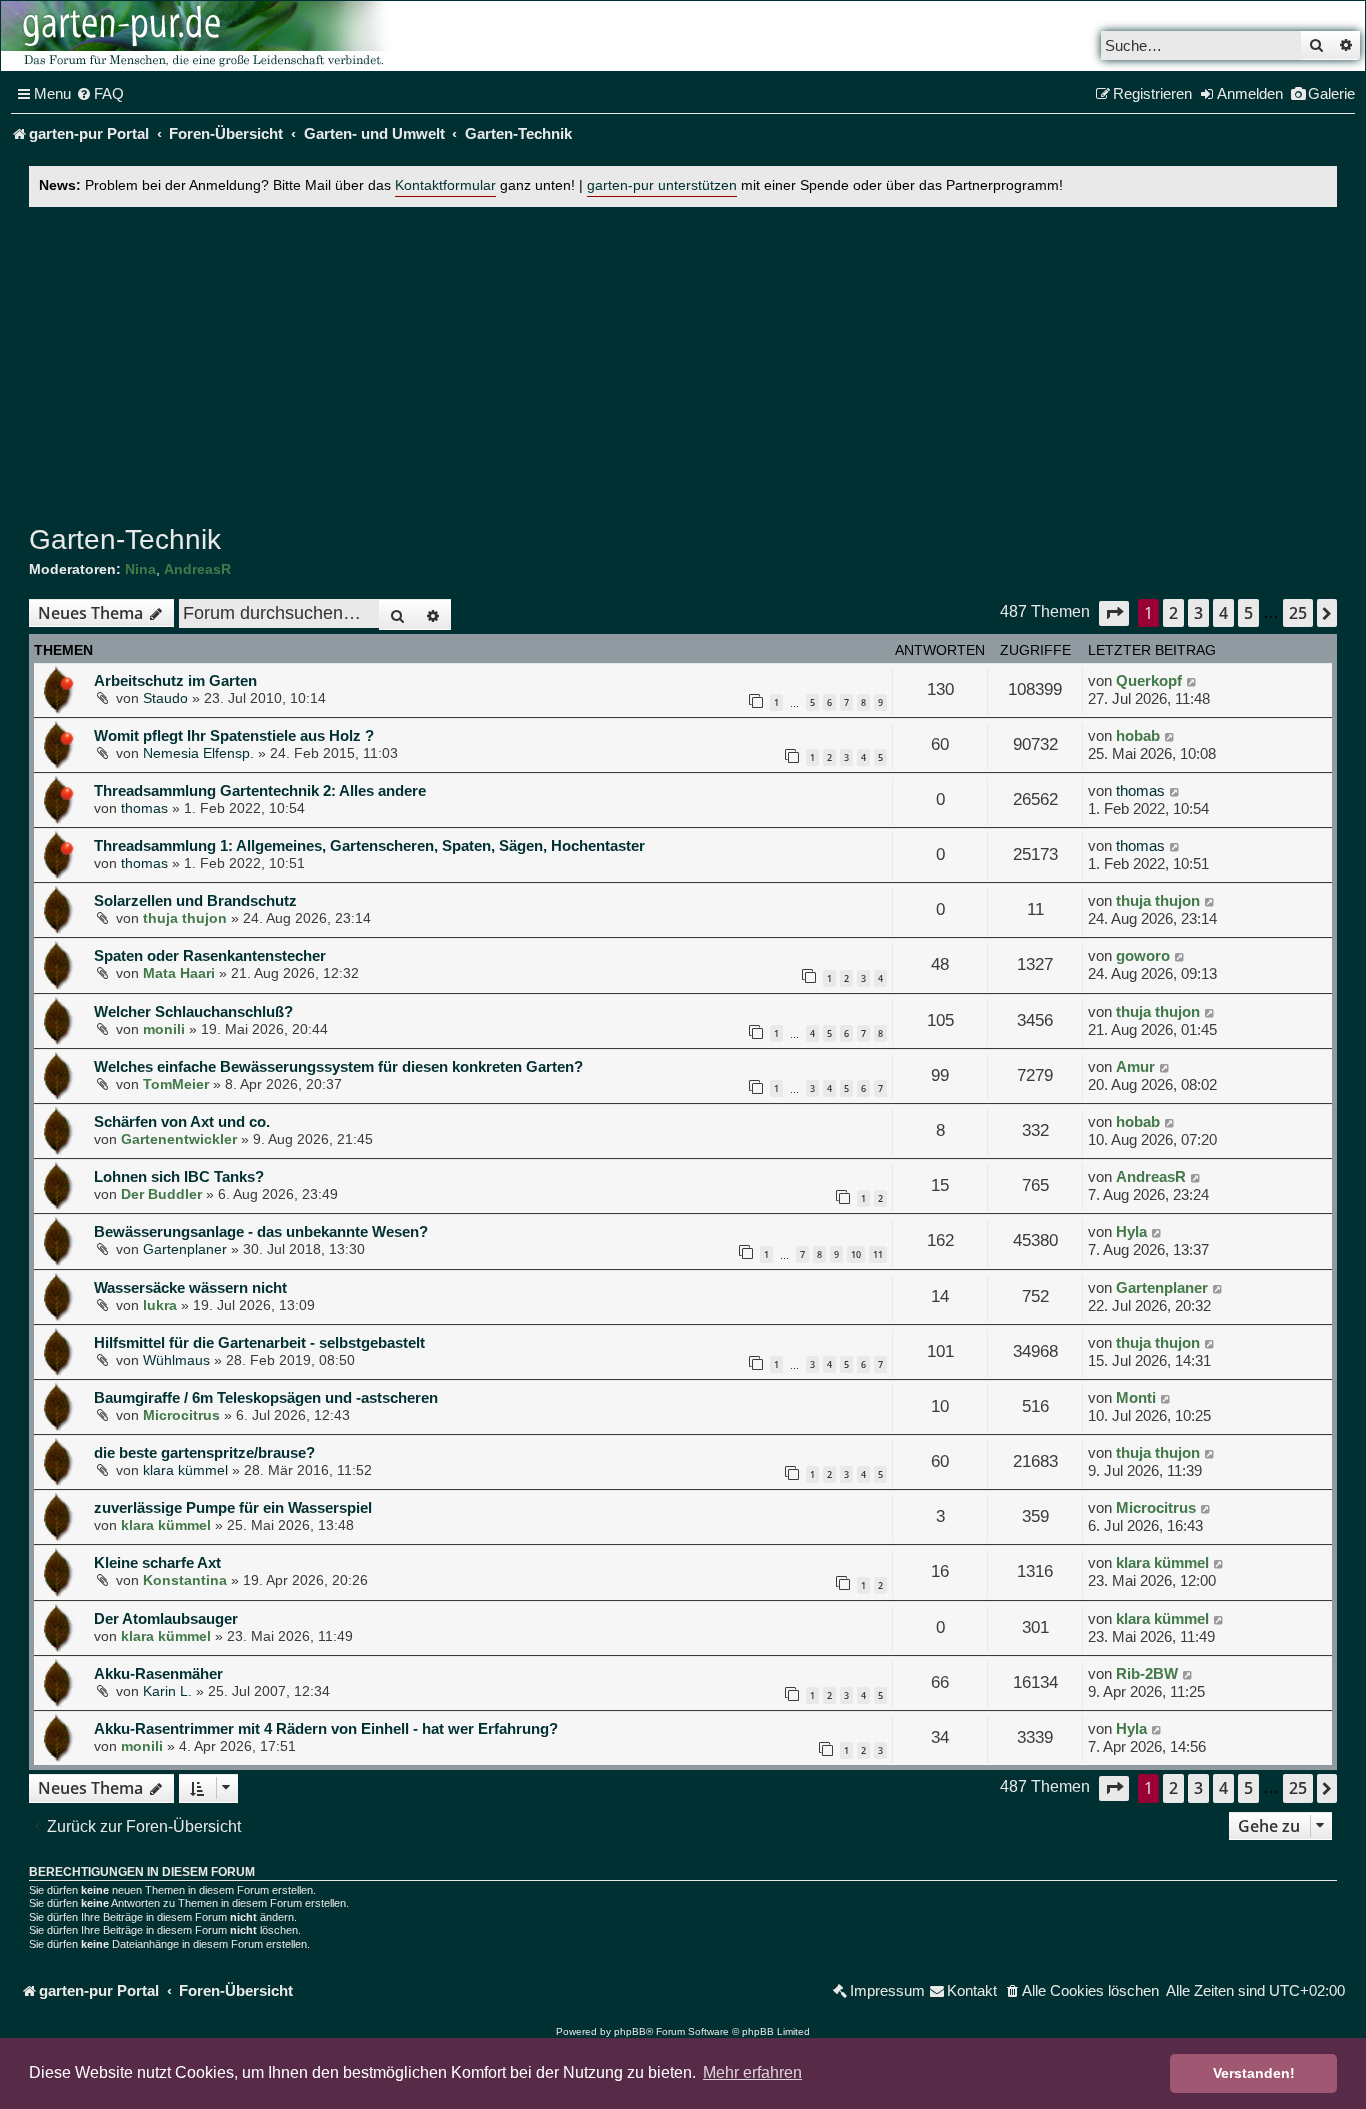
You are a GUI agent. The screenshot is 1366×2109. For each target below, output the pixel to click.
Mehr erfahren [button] (752, 2072)
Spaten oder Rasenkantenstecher (210, 955)
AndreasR (197, 569)
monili (164, 1029)
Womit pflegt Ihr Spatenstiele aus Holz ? (234, 735)
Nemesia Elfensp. (198, 753)
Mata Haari (179, 973)
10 (856, 1254)
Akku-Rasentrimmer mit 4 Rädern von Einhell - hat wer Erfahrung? (326, 1728)
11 (878, 1254)
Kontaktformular (445, 185)
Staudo (165, 698)
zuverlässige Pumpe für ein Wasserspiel (233, 1507)
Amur (1135, 1066)
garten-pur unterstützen (662, 185)
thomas (144, 808)
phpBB (630, 2031)
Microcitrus (181, 1415)
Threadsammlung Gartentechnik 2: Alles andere (260, 790)
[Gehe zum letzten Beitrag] (1192, 681)
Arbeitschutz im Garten (175, 680)
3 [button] (1198, 613)
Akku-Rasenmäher (158, 1673)
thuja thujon (185, 918)
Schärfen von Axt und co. (182, 1121)
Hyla (1131, 1231)
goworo (1143, 955)
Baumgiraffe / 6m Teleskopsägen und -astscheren (266, 1397)
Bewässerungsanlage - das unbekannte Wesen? (261, 1231)
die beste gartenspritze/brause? (204, 1452)
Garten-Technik (125, 539)
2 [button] (1173, 613)
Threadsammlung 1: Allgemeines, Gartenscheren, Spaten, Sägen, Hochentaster (369, 845)
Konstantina (185, 1580)
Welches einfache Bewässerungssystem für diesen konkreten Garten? (338, 1066)
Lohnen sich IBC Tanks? (179, 1176)
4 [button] (1223, 613)
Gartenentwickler (179, 1139)
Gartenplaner (185, 1249)
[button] (1114, 613)
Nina (140, 569)
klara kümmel (185, 1470)
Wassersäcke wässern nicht (190, 1287)
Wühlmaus (176, 1360)
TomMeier (176, 1084)
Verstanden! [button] (1254, 2073)
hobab (1138, 735)
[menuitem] (100, 94)
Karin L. (167, 1691)
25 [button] (1298, 613)
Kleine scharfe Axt (157, 1562)
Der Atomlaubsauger (166, 1618)
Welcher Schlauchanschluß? (193, 1011)
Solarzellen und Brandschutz (195, 900)
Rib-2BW (1147, 1673)
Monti (1136, 1397)
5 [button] (1248, 613)
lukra (160, 1305)
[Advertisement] (683, 361)
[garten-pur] (201, 36)
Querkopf (1149, 680)
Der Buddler (161, 1194)
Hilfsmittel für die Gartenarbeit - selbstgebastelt (259, 1342)
